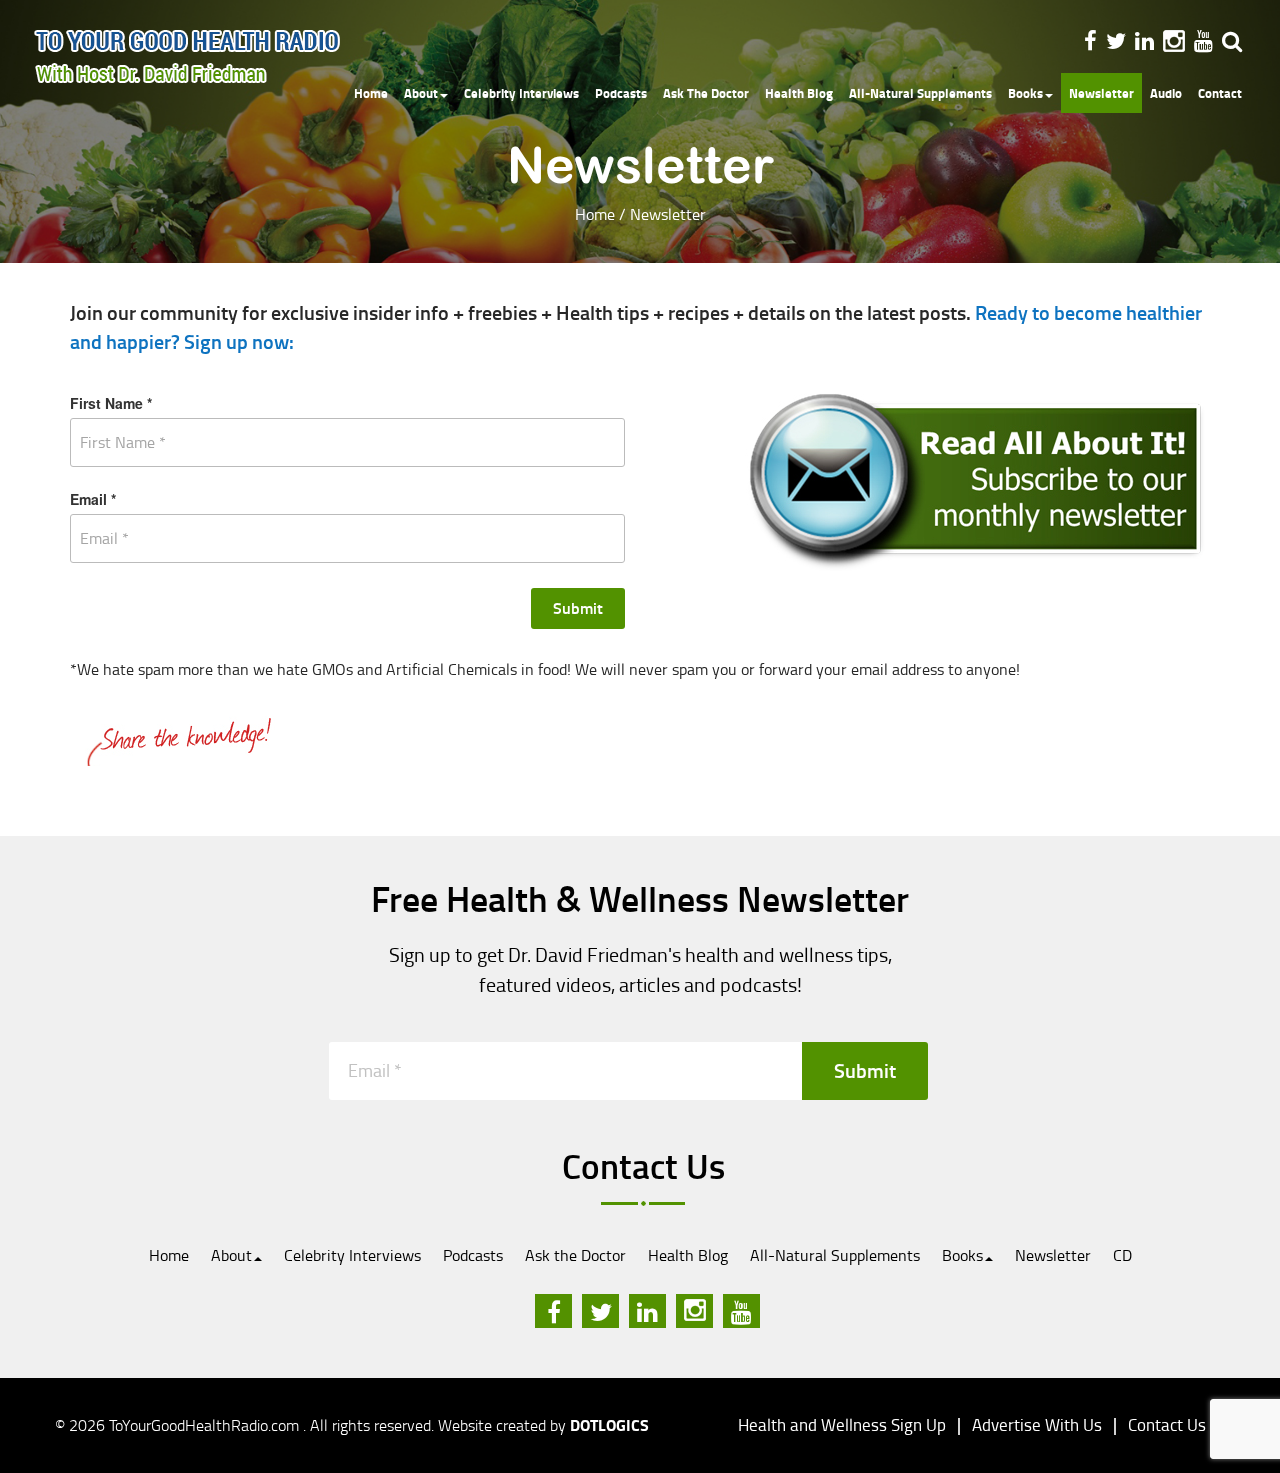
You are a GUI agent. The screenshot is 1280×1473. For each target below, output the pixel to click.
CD (1122, 1255)
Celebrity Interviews (521, 93)
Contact (1220, 93)
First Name (111, 403)
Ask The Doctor (706, 93)
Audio (1166, 93)
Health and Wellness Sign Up (842, 1424)
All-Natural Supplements (920, 93)
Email (93, 499)
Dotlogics (609, 1424)
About (421, 93)
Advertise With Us (1037, 1424)
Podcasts (621, 93)
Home (371, 93)
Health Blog (799, 93)
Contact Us (1167, 1424)
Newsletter (1101, 93)
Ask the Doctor (575, 1255)
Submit (578, 607)
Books (1025, 93)
